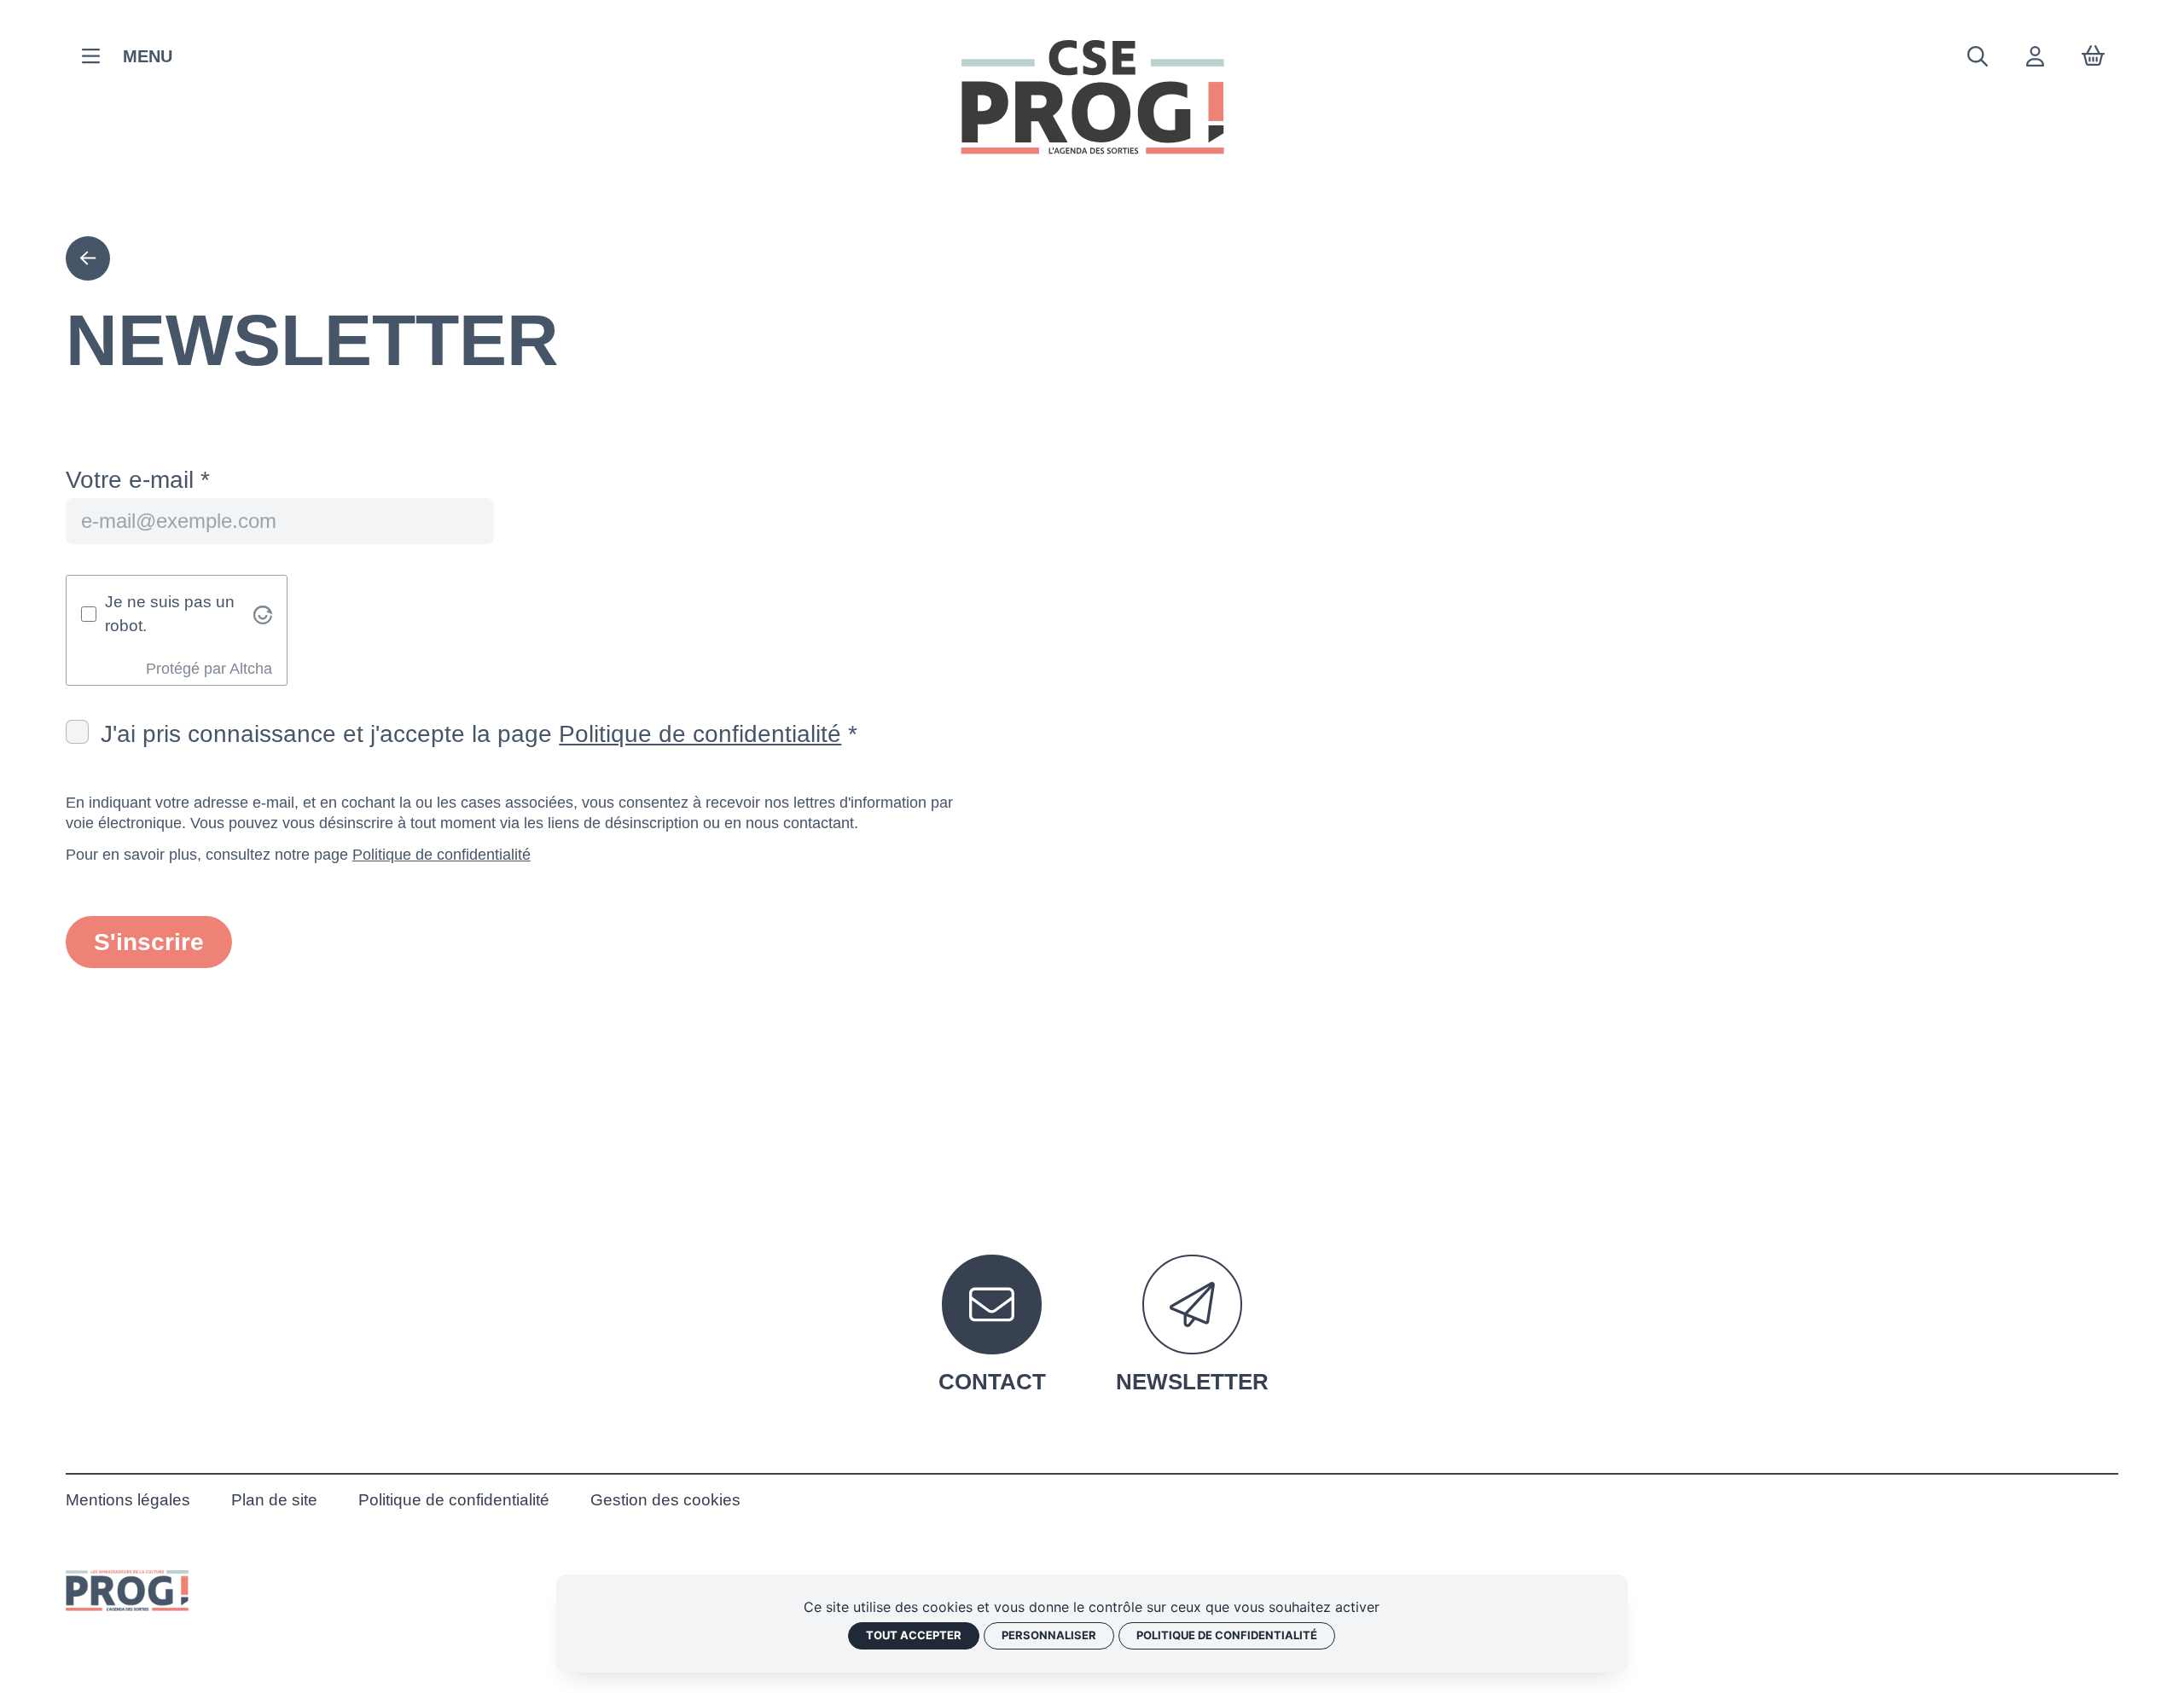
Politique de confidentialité (700, 734)
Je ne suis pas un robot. (170, 614)
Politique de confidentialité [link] (1227, 1635)
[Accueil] (1092, 97)
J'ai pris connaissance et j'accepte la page (471, 734)
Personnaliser (1049, 1635)
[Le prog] (127, 1590)
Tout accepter (914, 1635)
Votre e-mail (130, 480)
